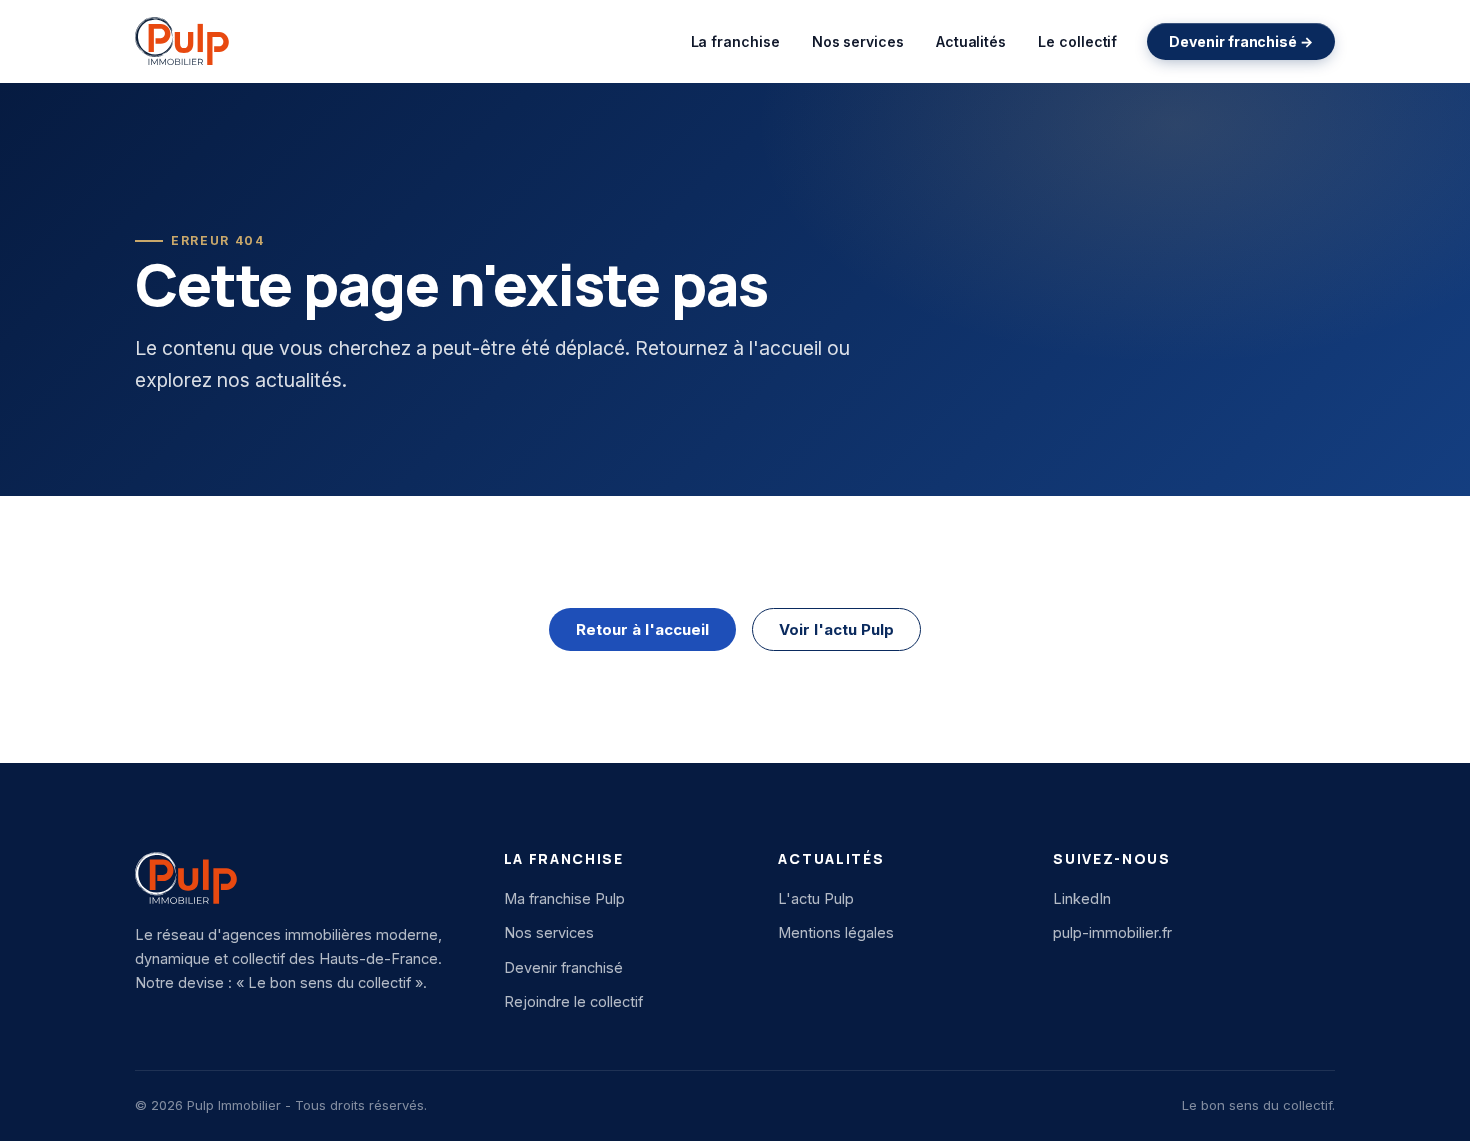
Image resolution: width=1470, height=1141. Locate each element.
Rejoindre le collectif (573, 1001)
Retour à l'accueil (642, 629)
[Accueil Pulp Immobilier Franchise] (182, 41)
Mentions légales (836, 932)
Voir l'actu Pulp (836, 629)
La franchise (735, 41)
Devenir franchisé (563, 967)
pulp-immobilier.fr (1112, 932)
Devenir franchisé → (1241, 41)
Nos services (858, 41)
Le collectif (1077, 41)
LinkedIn (1082, 898)
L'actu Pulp (816, 898)
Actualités (971, 41)
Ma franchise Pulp (564, 898)
